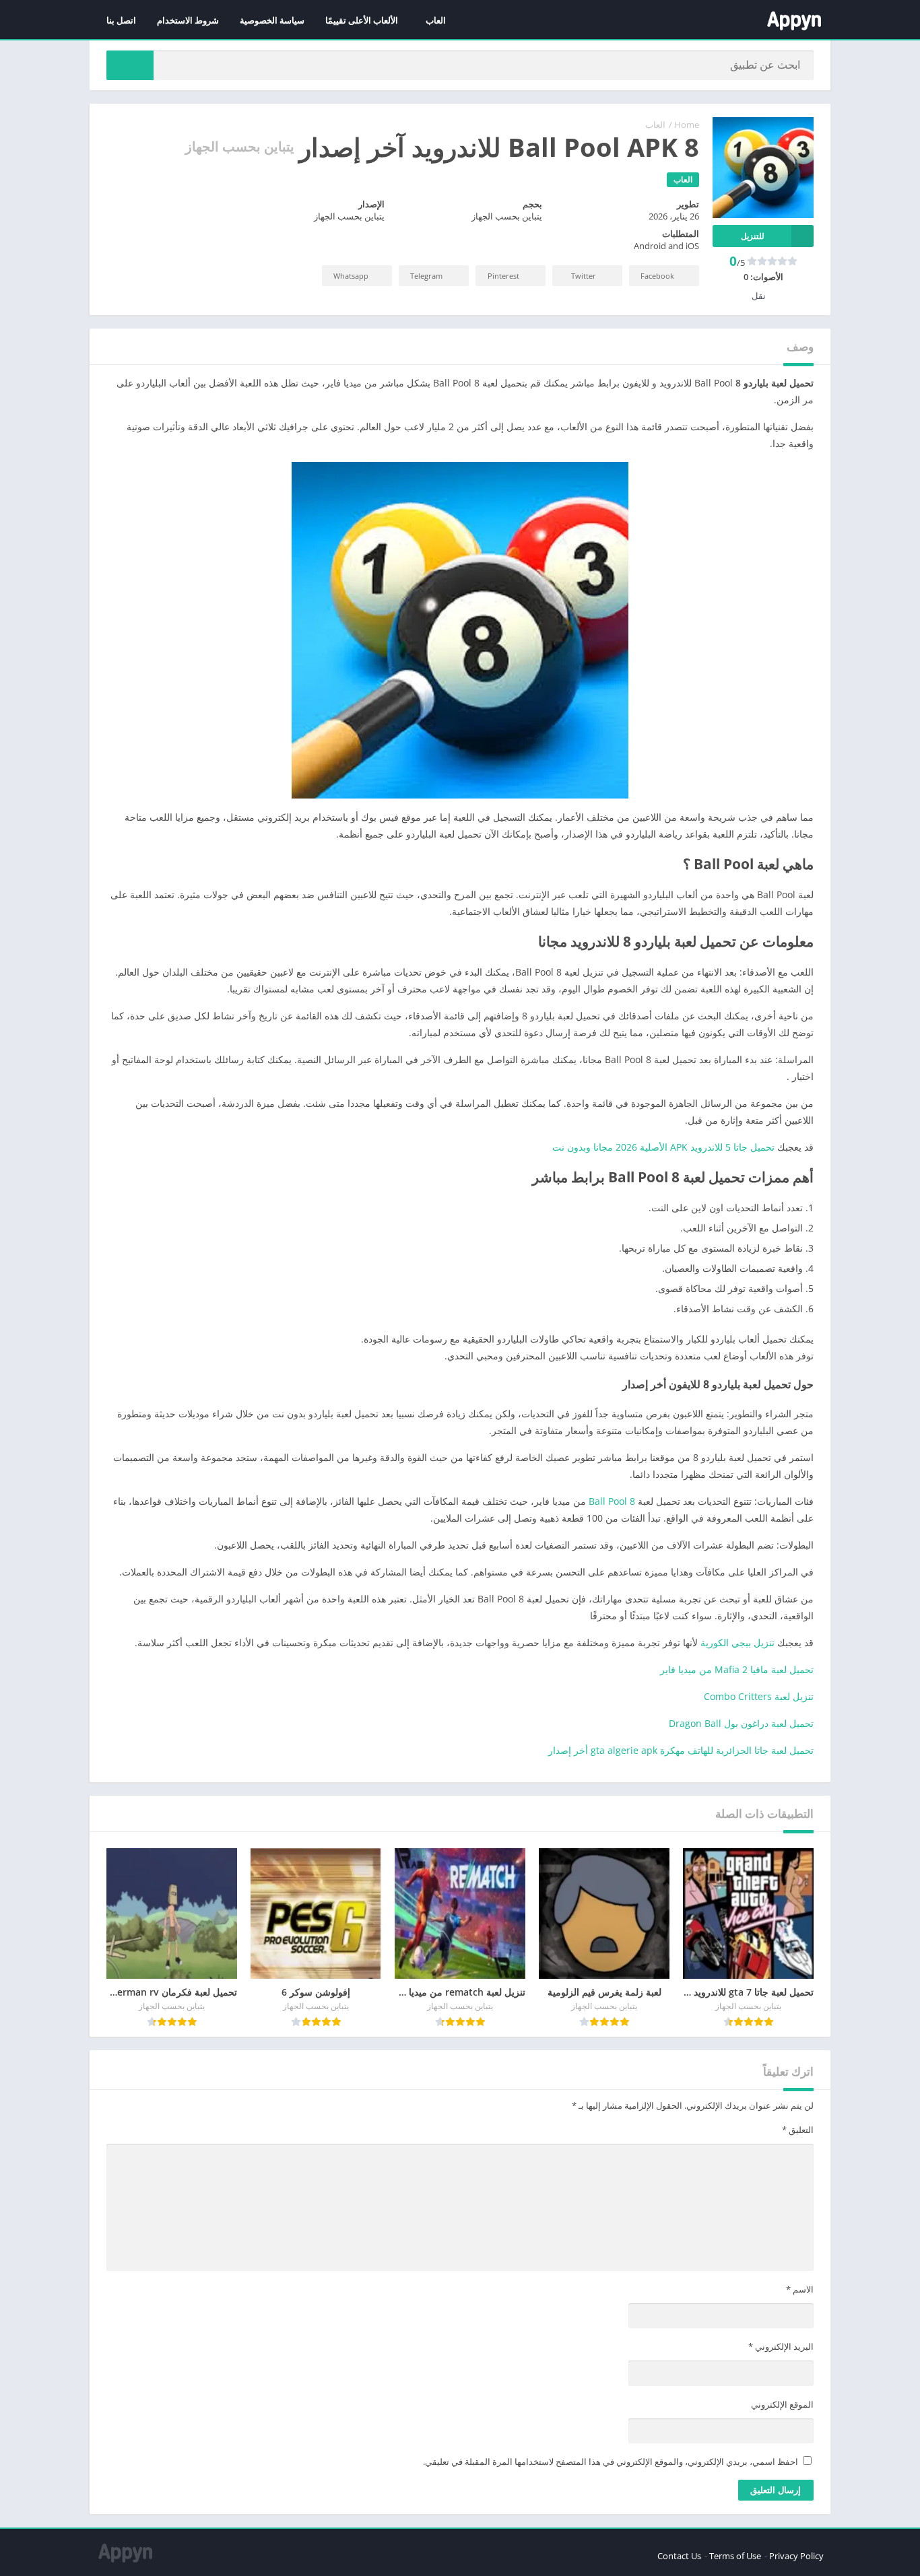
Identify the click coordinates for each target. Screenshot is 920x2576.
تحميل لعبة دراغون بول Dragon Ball (741, 1723)
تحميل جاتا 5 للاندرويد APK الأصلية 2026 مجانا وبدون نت (663, 1147)
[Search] (130, 65)
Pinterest (503, 276)
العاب (436, 20)
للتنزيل (753, 236)
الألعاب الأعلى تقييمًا (362, 20)
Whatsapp (351, 276)
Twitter (584, 276)
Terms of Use (735, 2556)
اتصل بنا (121, 20)
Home (687, 125)
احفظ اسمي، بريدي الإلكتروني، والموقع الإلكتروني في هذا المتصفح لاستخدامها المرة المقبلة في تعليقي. (611, 2462)
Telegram (426, 276)
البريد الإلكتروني (781, 2346)
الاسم (800, 2289)
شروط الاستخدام (188, 20)
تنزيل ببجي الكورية (737, 1642)
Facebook (657, 276)
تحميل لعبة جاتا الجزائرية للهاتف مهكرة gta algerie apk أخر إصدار (681, 1750)
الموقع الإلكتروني (782, 2404)
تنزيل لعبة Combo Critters (759, 1696)
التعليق (798, 2130)
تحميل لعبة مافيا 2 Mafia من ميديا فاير (737, 1669)
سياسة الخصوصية (272, 20)
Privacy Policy (796, 2556)
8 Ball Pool (612, 1501)
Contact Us (679, 2556)
